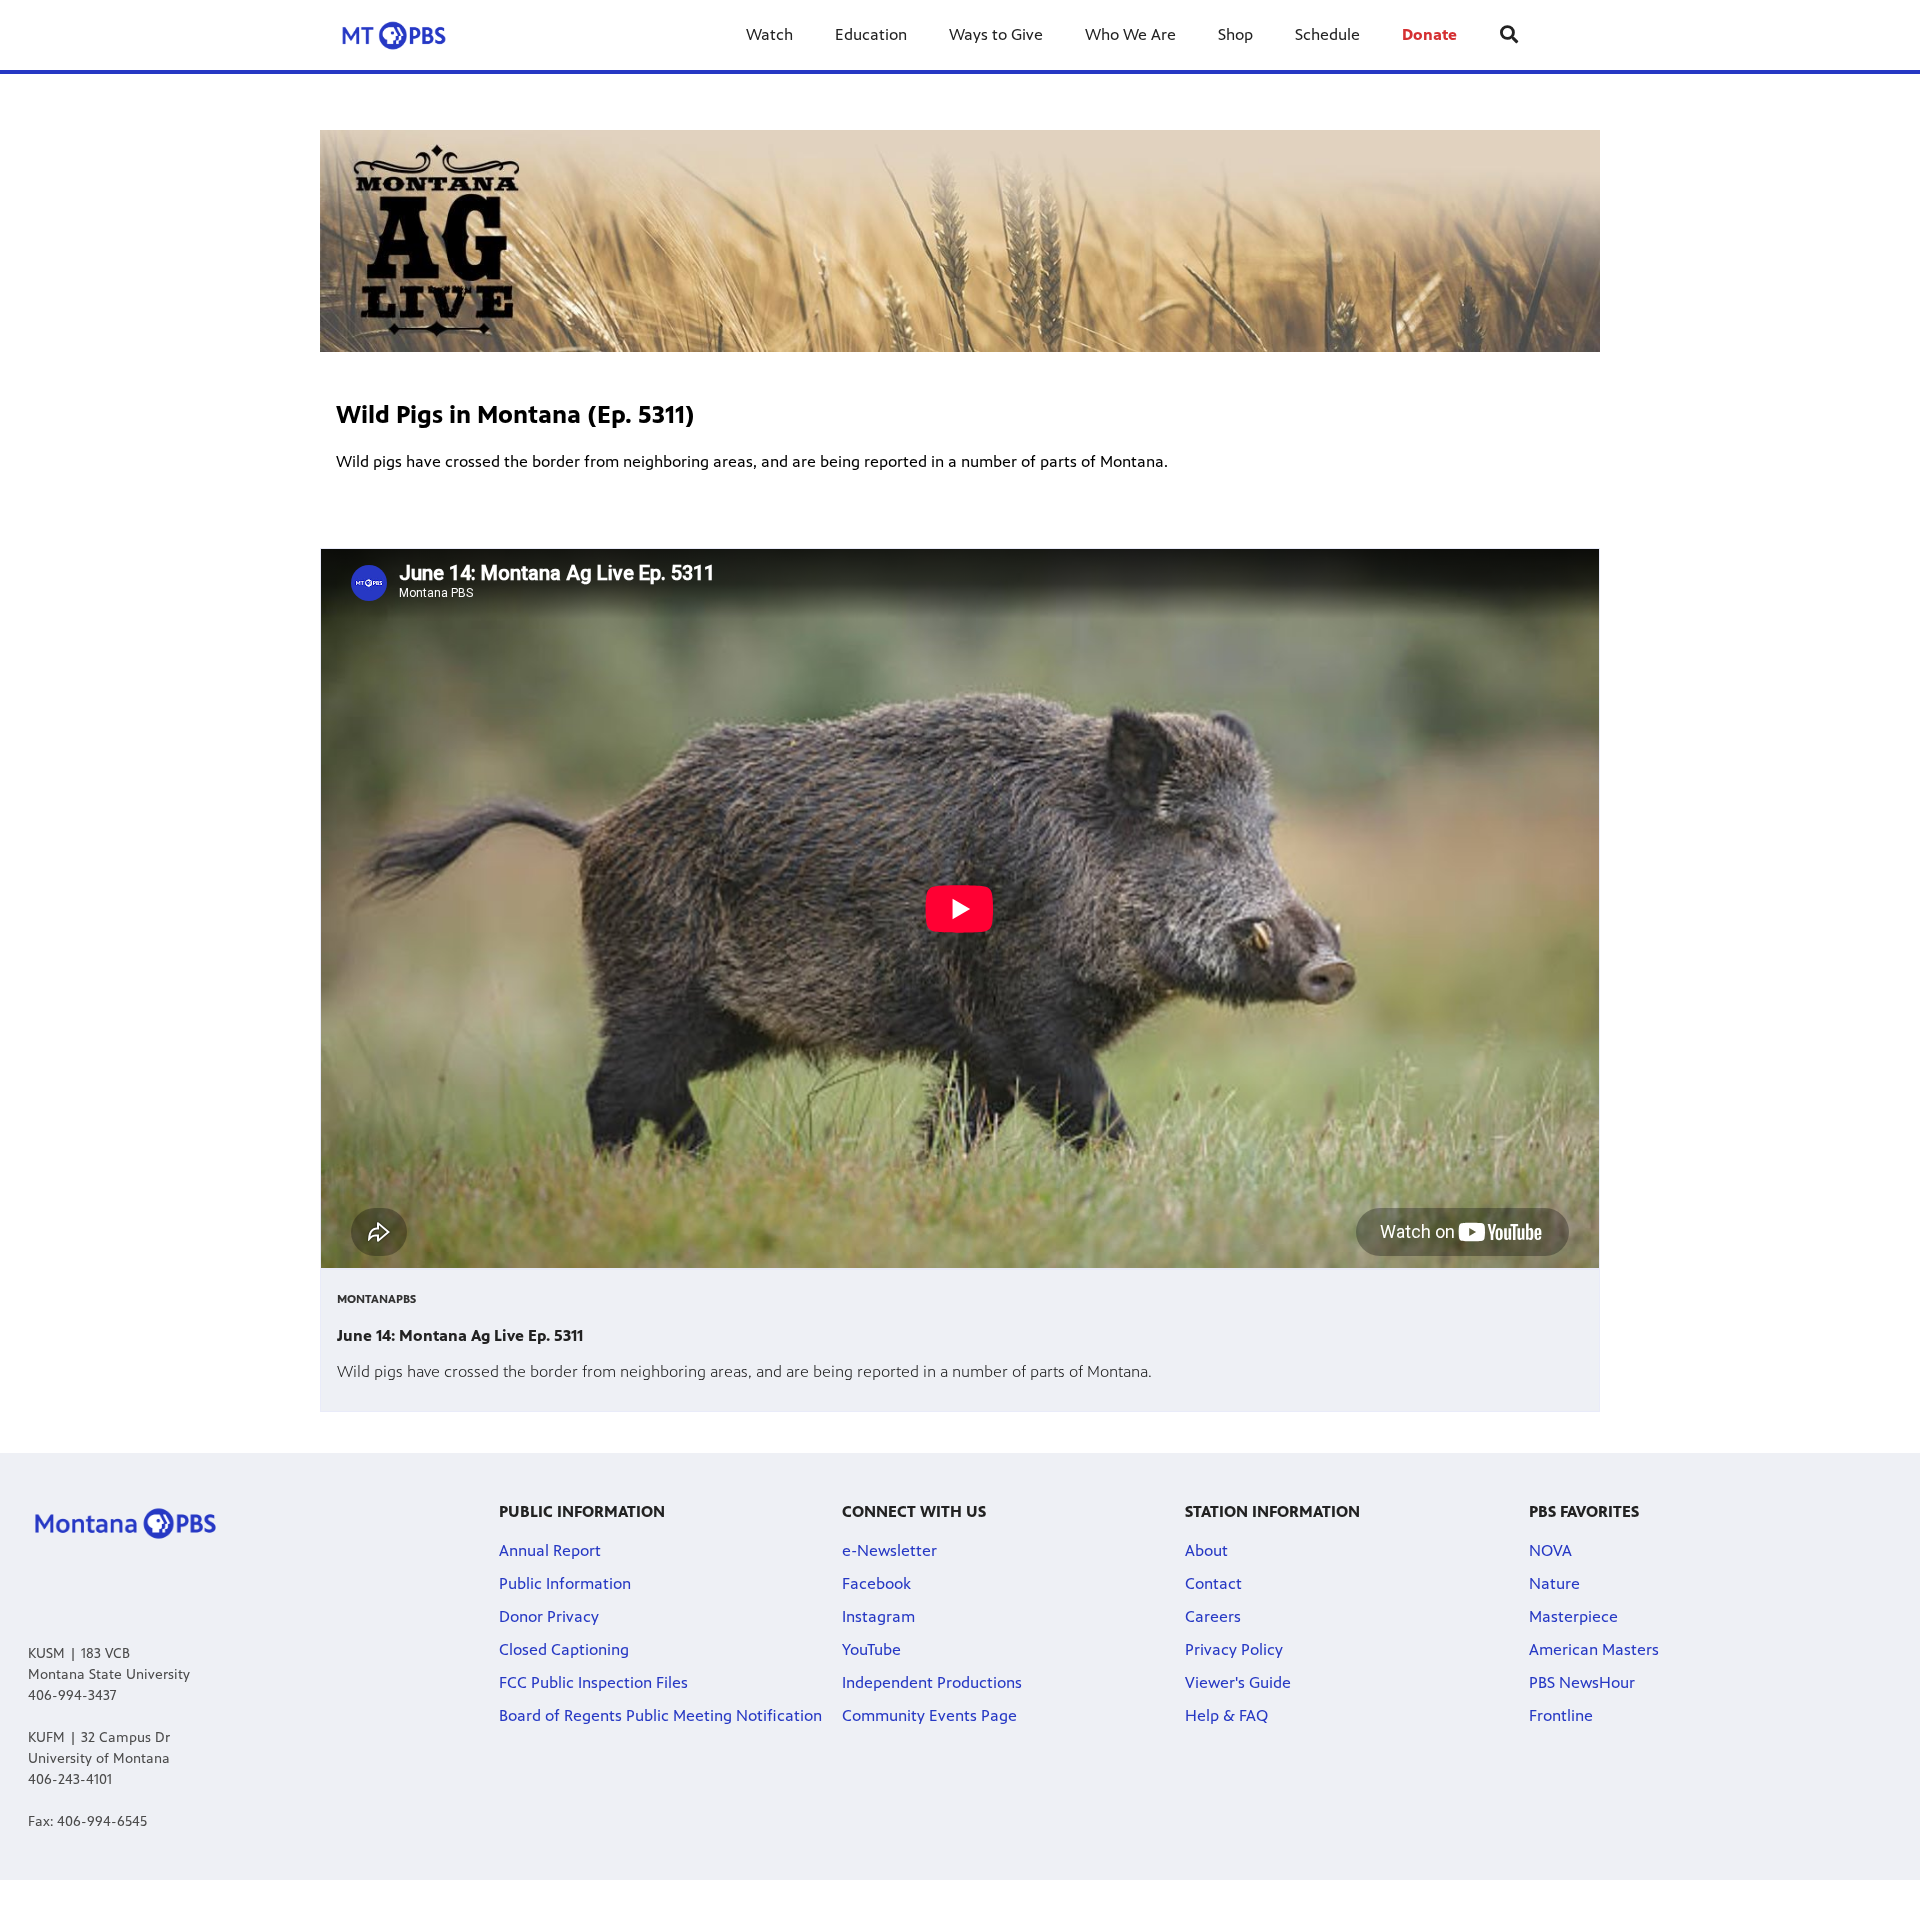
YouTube (871, 1649)
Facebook (876, 1583)
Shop (1235, 34)
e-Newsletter (889, 1550)
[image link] (960, 241)
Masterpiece (1573, 1616)
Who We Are (1130, 34)
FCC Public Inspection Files (593, 1682)
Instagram (878, 1616)
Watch (769, 34)
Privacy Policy (1234, 1649)
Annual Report (550, 1550)
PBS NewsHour (1582, 1682)
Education (871, 34)
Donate (1429, 34)
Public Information (565, 1583)
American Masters (1594, 1649)
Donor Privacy (549, 1616)
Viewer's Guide (1238, 1682)
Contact (1213, 1583)
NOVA (1550, 1550)
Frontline (1561, 1715)
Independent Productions (932, 1682)
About (1206, 1550)
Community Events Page (929, 1715)
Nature (1554, 1583)
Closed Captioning (564, 1649)
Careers (1213, 1616)
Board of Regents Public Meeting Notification (660, 1715)
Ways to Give (996, 34)
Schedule (1327, 34)
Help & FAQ (1226, 1715)
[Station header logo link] (409, 35)
